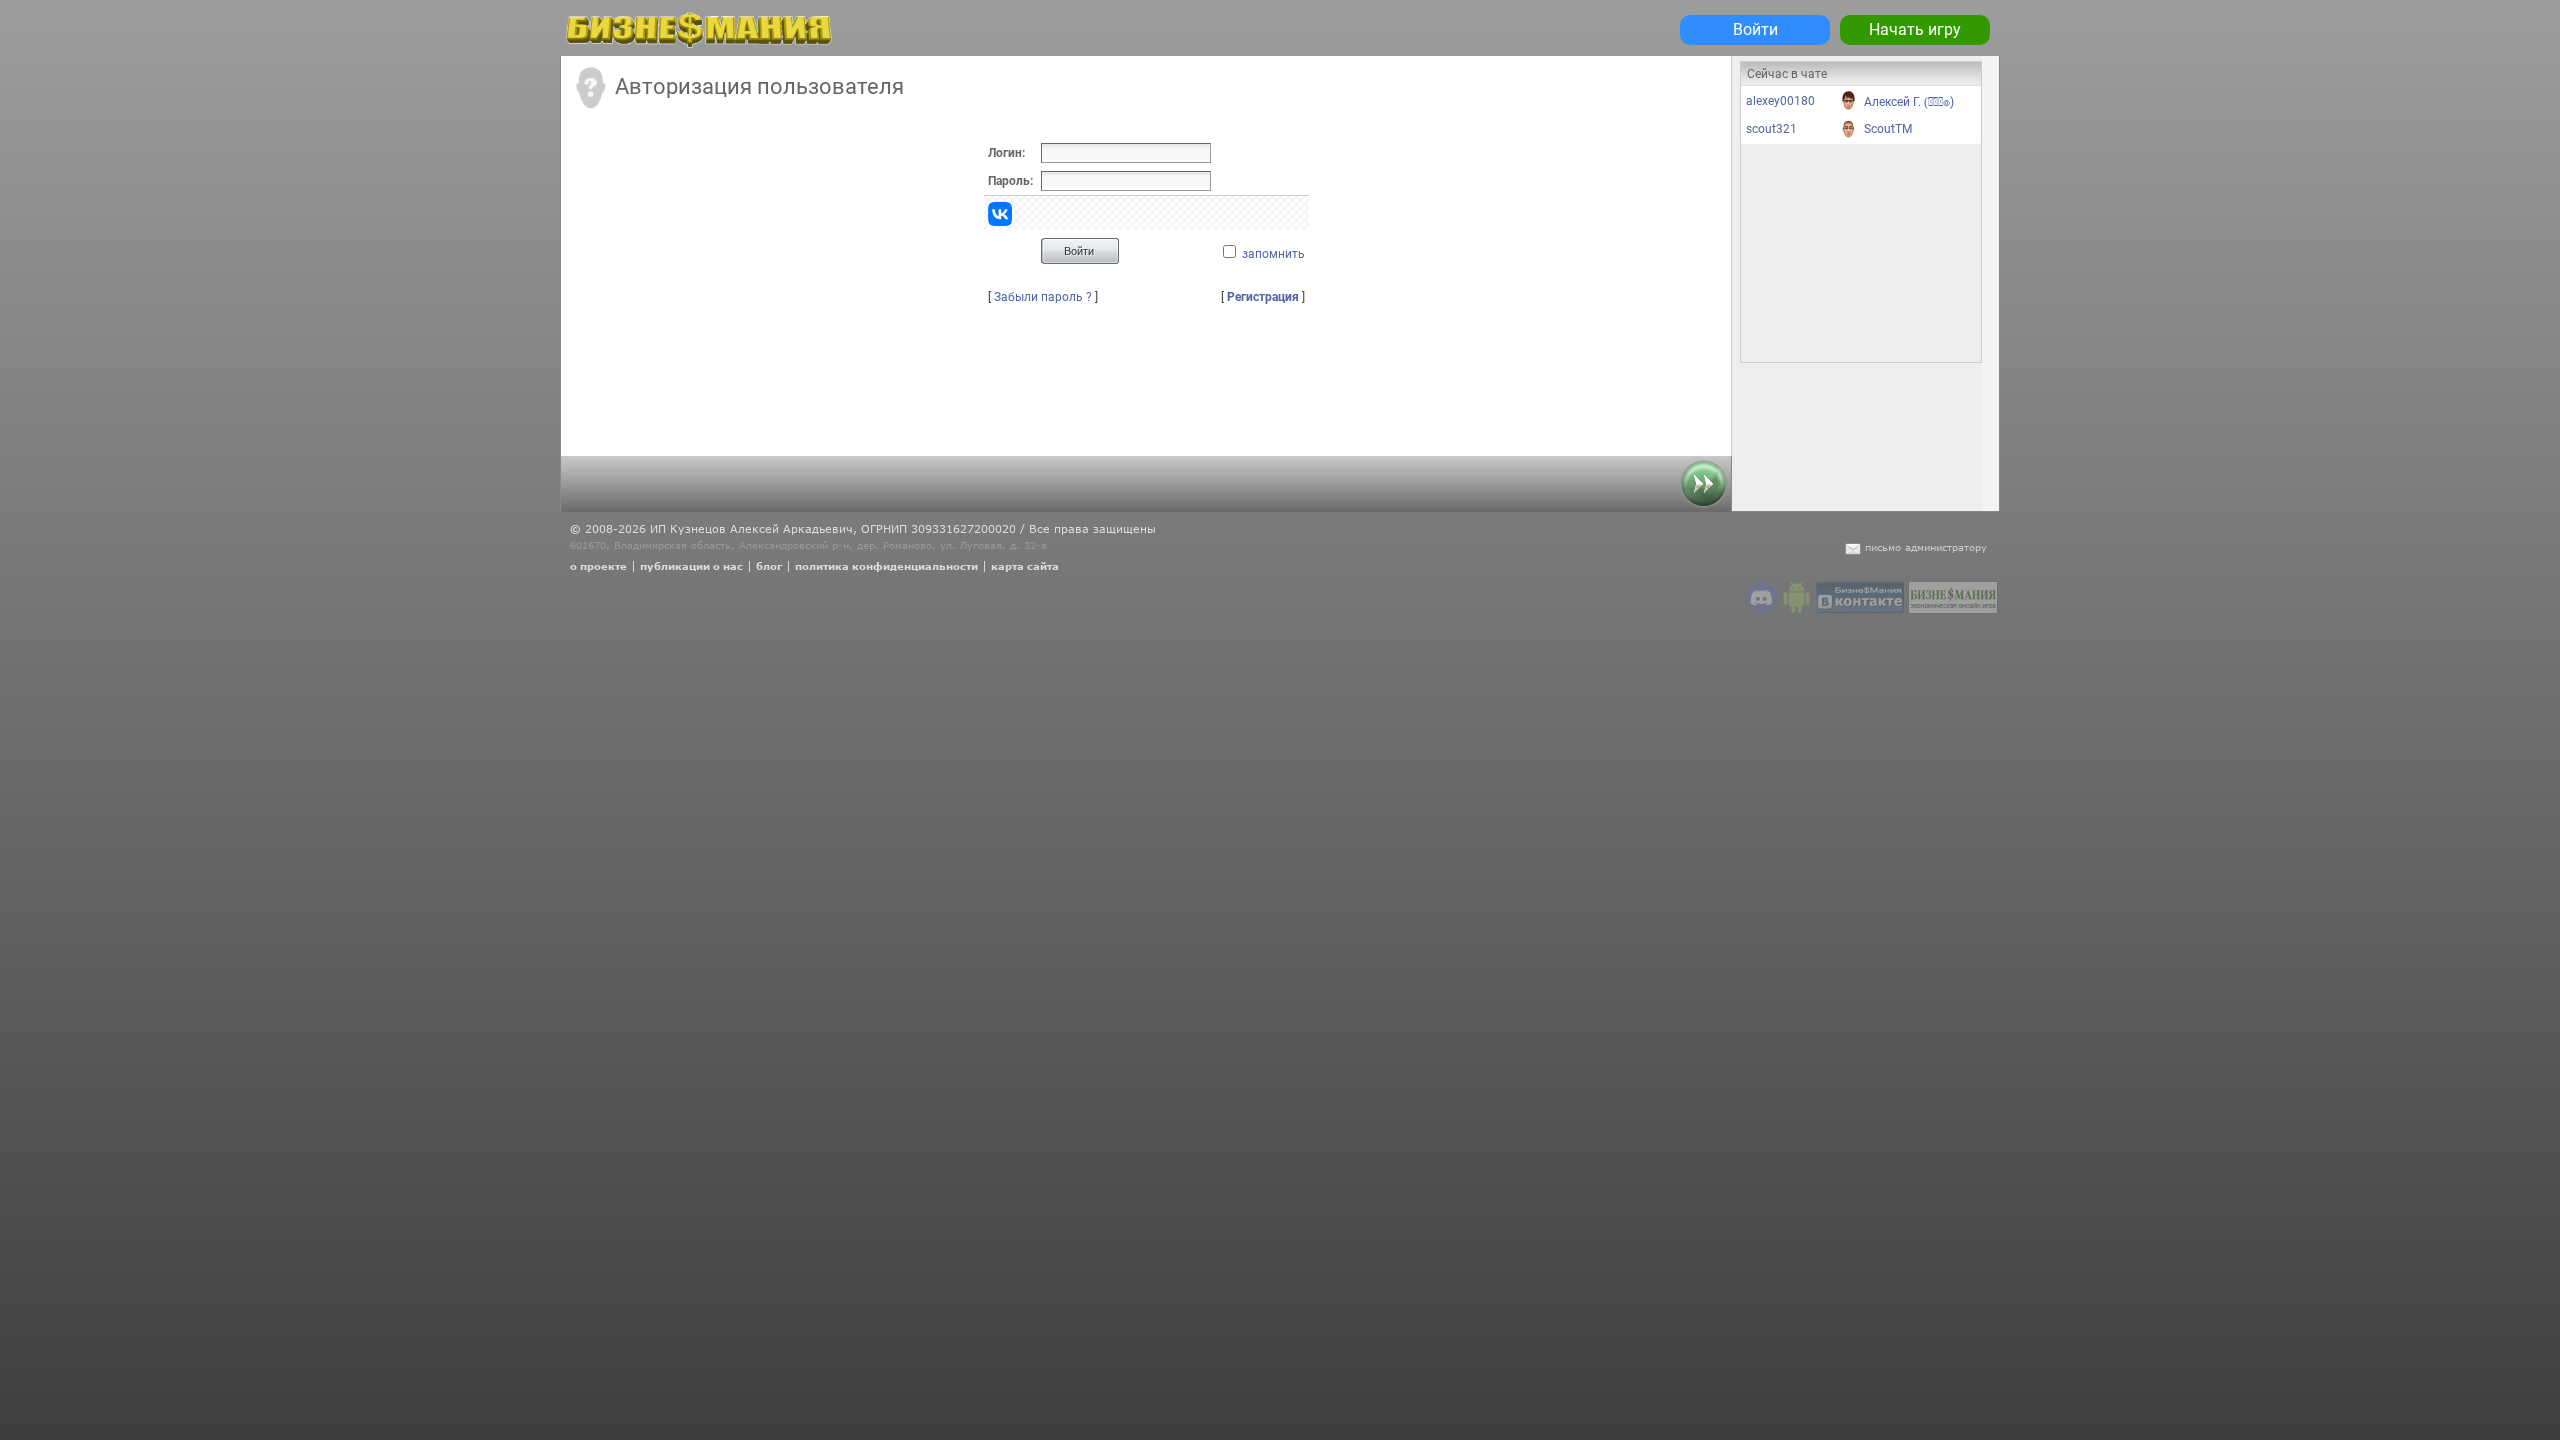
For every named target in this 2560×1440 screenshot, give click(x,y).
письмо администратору (1926, 547)
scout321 (1771, 129)
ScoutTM (1888, 129)
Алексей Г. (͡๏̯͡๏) (1909, 102)
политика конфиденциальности (886, 566)
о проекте (598, 566)
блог (769, 566)
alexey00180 (1780, 101)
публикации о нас (691, 566)
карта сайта (1025, 566)
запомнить (1273, 254)
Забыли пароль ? (1043, 297)
